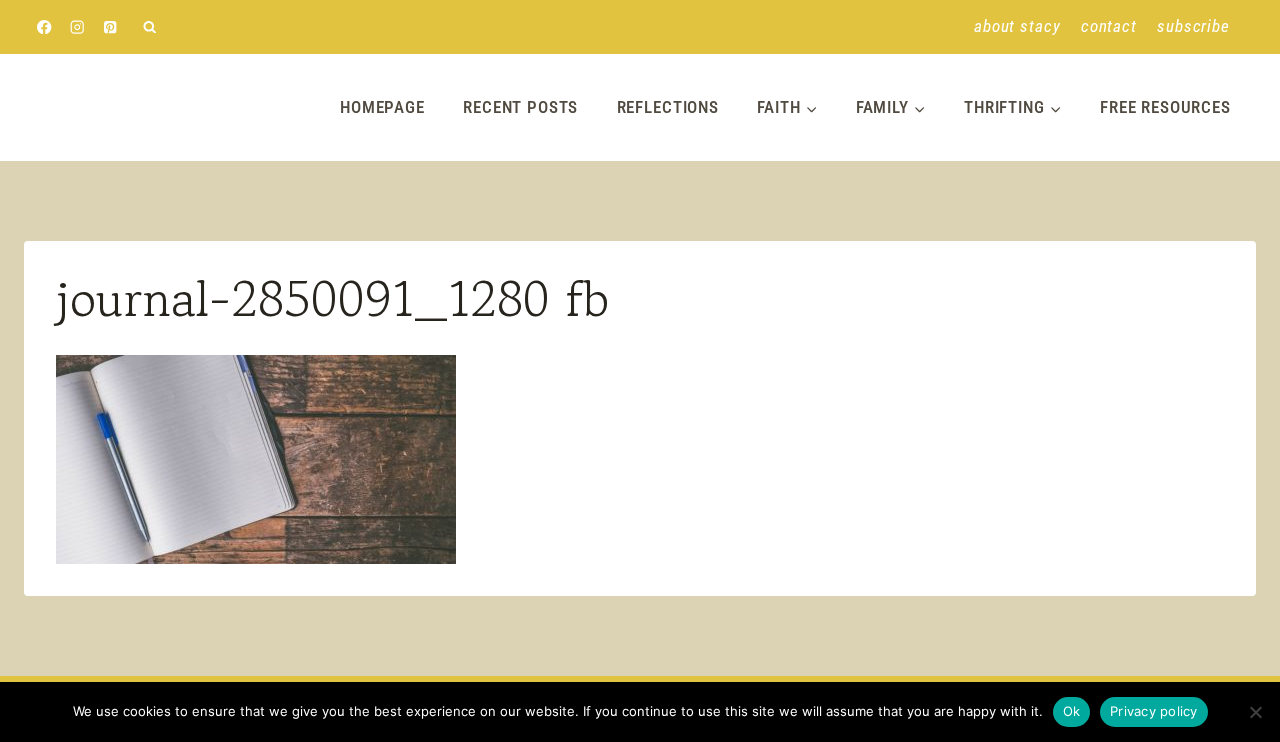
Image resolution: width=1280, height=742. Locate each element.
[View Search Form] (149, 27)
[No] (1255, 712)
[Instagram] (77, 27)
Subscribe (1193, 26)
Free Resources (1165, 107)
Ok (1072, 711)
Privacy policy (1154, 711)
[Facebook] (44, 27)
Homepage (382, 107)
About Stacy (1017, 26)
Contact (1109, 26)
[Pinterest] (110, 27)
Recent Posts (520, 107)
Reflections (668, 107)
